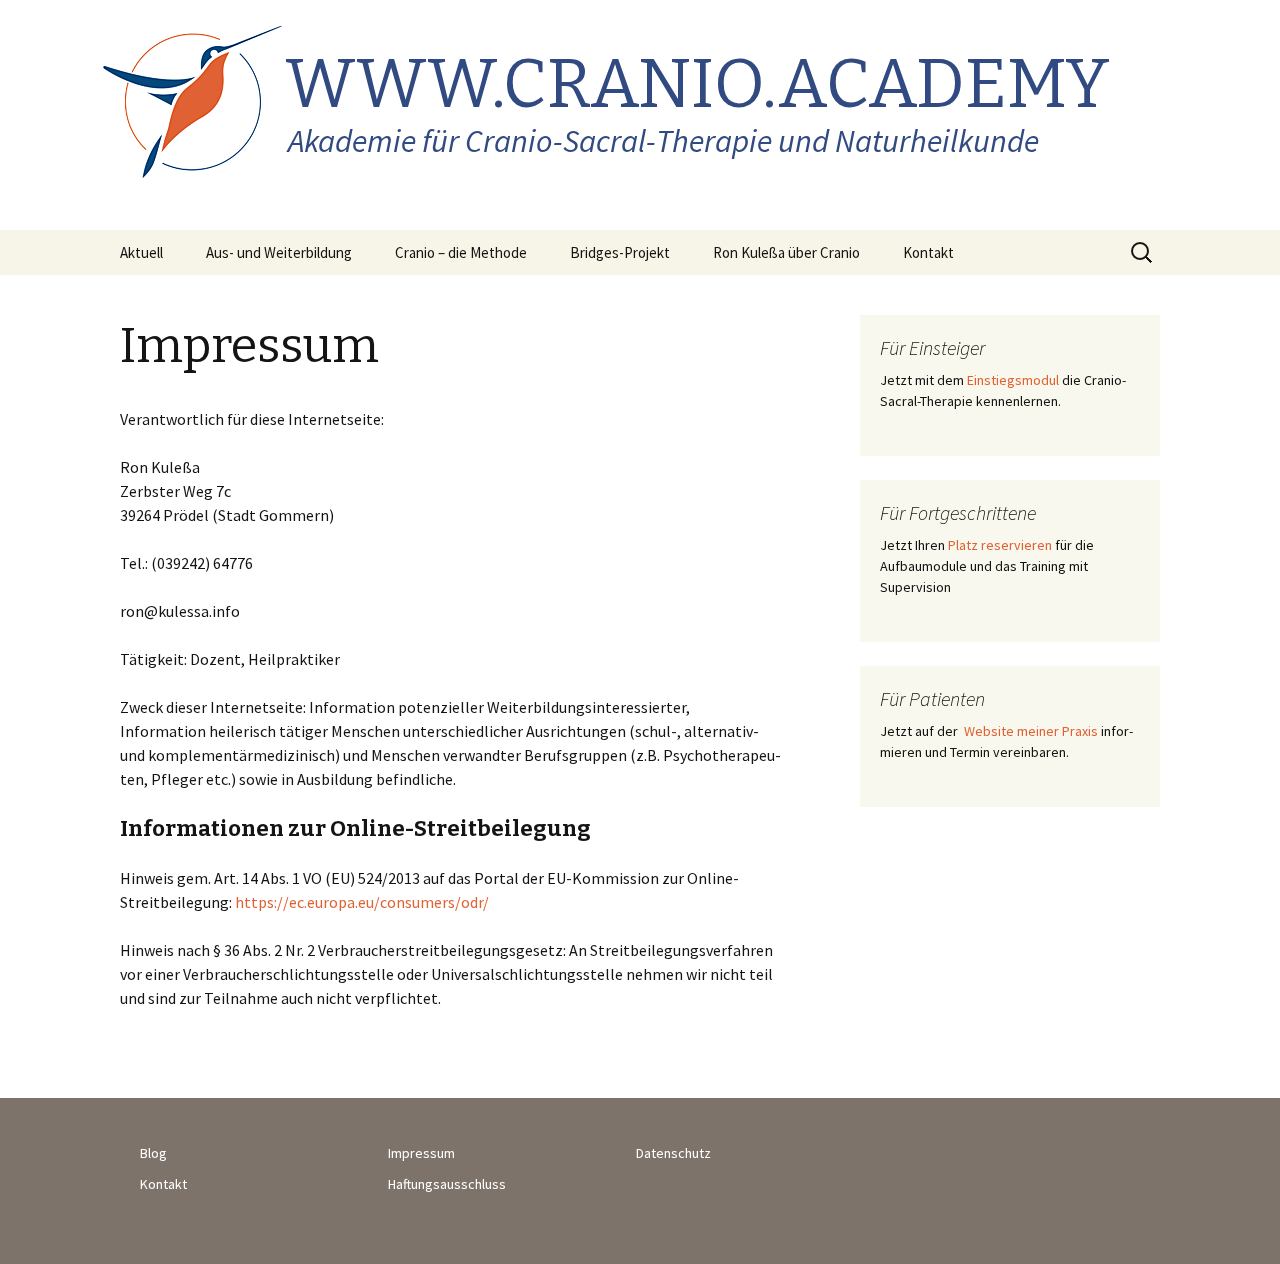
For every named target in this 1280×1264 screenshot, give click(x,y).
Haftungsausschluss (447, 1184)
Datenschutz (673, 1153)
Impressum (421, 1153)
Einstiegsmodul (1013, 380)
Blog (153, 1153)
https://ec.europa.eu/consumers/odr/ (362, 902)
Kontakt (928, 252)
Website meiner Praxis (1029, 731)
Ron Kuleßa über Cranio (786, 252)
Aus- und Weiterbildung (279, 252)
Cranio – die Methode (461, 252)
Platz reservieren (1000, 545)
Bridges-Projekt (620, 252)
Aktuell (141, 252)
